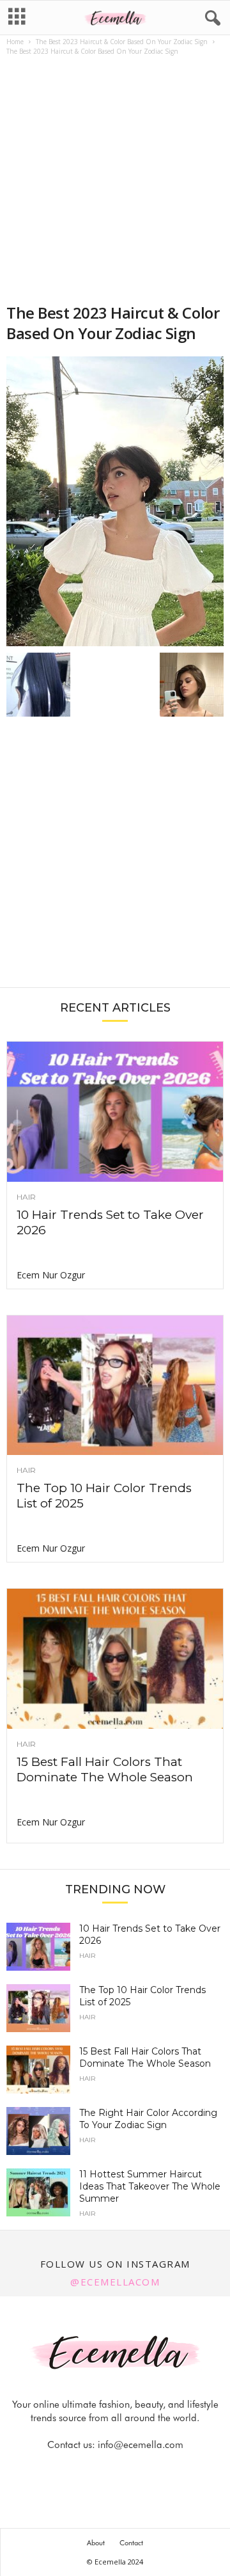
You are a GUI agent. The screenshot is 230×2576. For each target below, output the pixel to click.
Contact (131, 2543)
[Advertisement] (115, 181)
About (96, 2543)
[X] (131, 2470)
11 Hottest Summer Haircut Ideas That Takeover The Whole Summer (150, 2186)
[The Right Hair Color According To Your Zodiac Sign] (38, 2131)
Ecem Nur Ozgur (51, 1275)
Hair (26, 1197)
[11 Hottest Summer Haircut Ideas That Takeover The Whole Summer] (38, 2192)
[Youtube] (159, 2470)
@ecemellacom (115, 2282)
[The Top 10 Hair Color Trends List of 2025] (115, 1386)
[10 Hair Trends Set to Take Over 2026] (115, 1112)
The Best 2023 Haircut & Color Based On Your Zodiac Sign (122, 42)
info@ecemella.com (141, 2445)
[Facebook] (72, 2470)
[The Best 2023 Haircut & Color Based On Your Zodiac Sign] (115, 501)
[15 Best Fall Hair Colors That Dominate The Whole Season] (115, 1659)
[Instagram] (102, 2470)
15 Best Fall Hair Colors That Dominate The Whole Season (105, 1769)
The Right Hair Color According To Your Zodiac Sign (148, 2119)
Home (15, 42)
